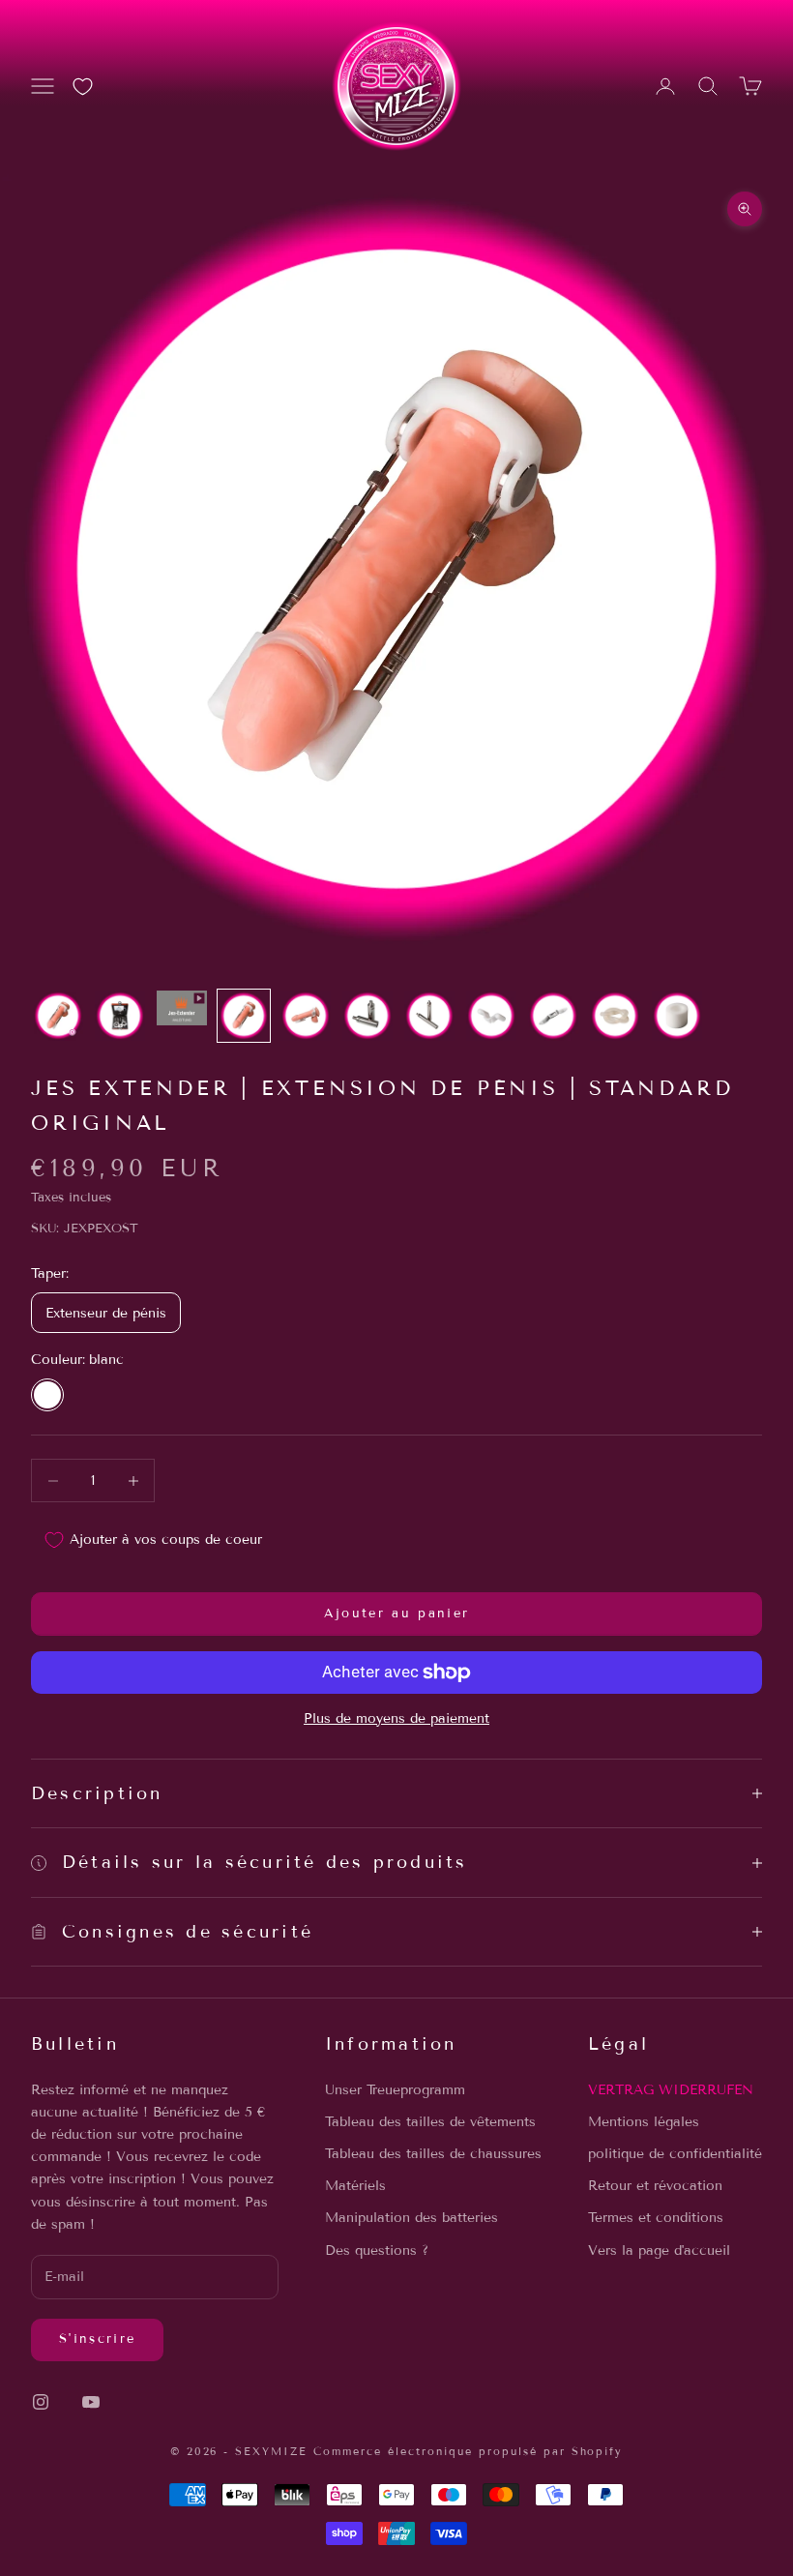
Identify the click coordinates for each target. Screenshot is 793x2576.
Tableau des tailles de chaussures (433, 2154)
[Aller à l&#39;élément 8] (491, 1016)
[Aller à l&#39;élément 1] (58, 1016)
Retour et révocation (655, 2186)
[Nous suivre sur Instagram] (41, 2402)
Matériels (355, 2186)
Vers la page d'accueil (659, 2250)
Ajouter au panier (397, 1614)
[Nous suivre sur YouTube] (91, 2402)
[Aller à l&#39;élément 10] (615, 1016)
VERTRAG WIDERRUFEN (671, 2090)
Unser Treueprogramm (395, 2090)
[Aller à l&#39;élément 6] (367, 1016)
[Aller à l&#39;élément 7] (429, 1016)
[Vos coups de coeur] (83, 87)
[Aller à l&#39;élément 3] (182, 1008)
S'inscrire (97, 2339)
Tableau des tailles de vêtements (430, 2122)
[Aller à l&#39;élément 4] (244, 1016)
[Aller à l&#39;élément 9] (553, 1016)
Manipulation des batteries (411, 2218)
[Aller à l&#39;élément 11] (677, 1016)
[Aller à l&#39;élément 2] (120, 1016)
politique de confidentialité (675, 2154)
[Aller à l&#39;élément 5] (306, 1016)
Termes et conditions (656, 2218)
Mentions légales (644, 2122)
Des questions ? (377, 2250)
